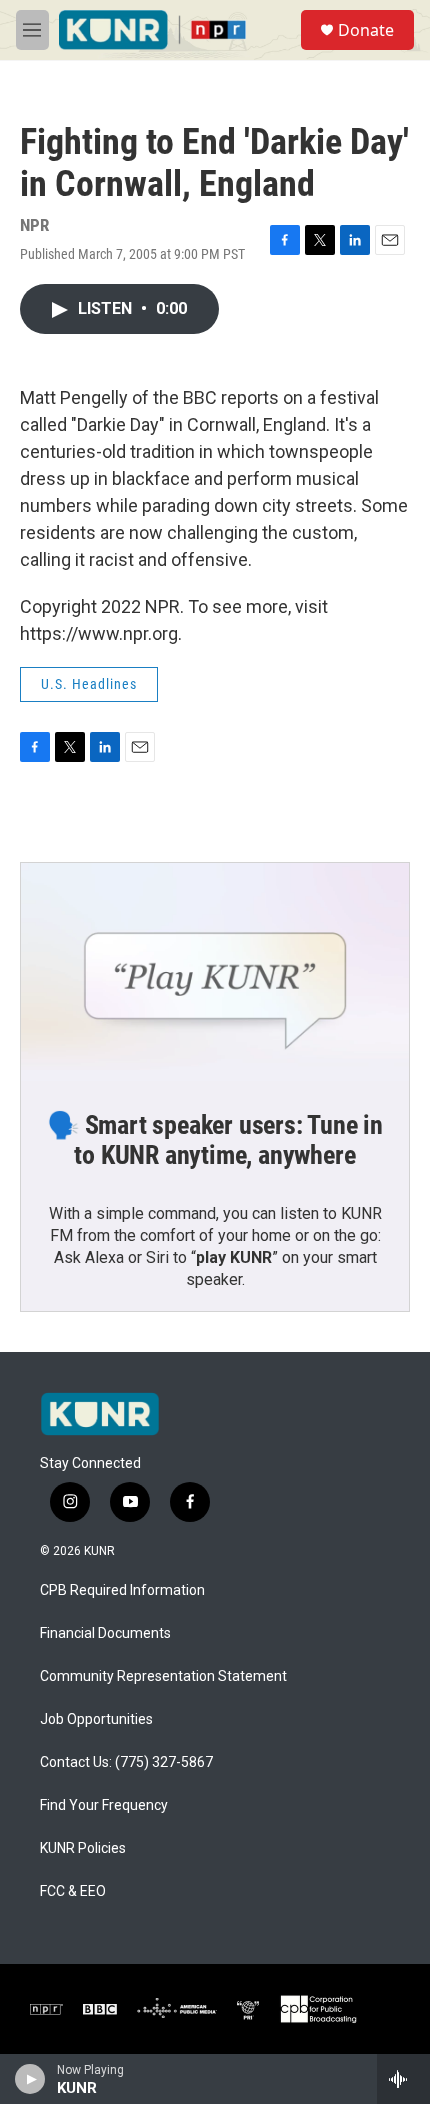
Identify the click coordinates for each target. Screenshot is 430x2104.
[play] (30, 2079)
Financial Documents (105, 1633)
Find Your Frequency (104, 1805)
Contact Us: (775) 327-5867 (126, 1762)
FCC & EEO (73, 1891)
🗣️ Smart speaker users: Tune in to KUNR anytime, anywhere (215, 1140)
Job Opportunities (96, 1719)
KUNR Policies (83, 1848)
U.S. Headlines (89, 684)
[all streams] (403, 2079)
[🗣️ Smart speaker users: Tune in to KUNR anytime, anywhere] (215, 972)
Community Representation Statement (163, 1676)
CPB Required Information (122, 1590)
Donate (366, 30)
